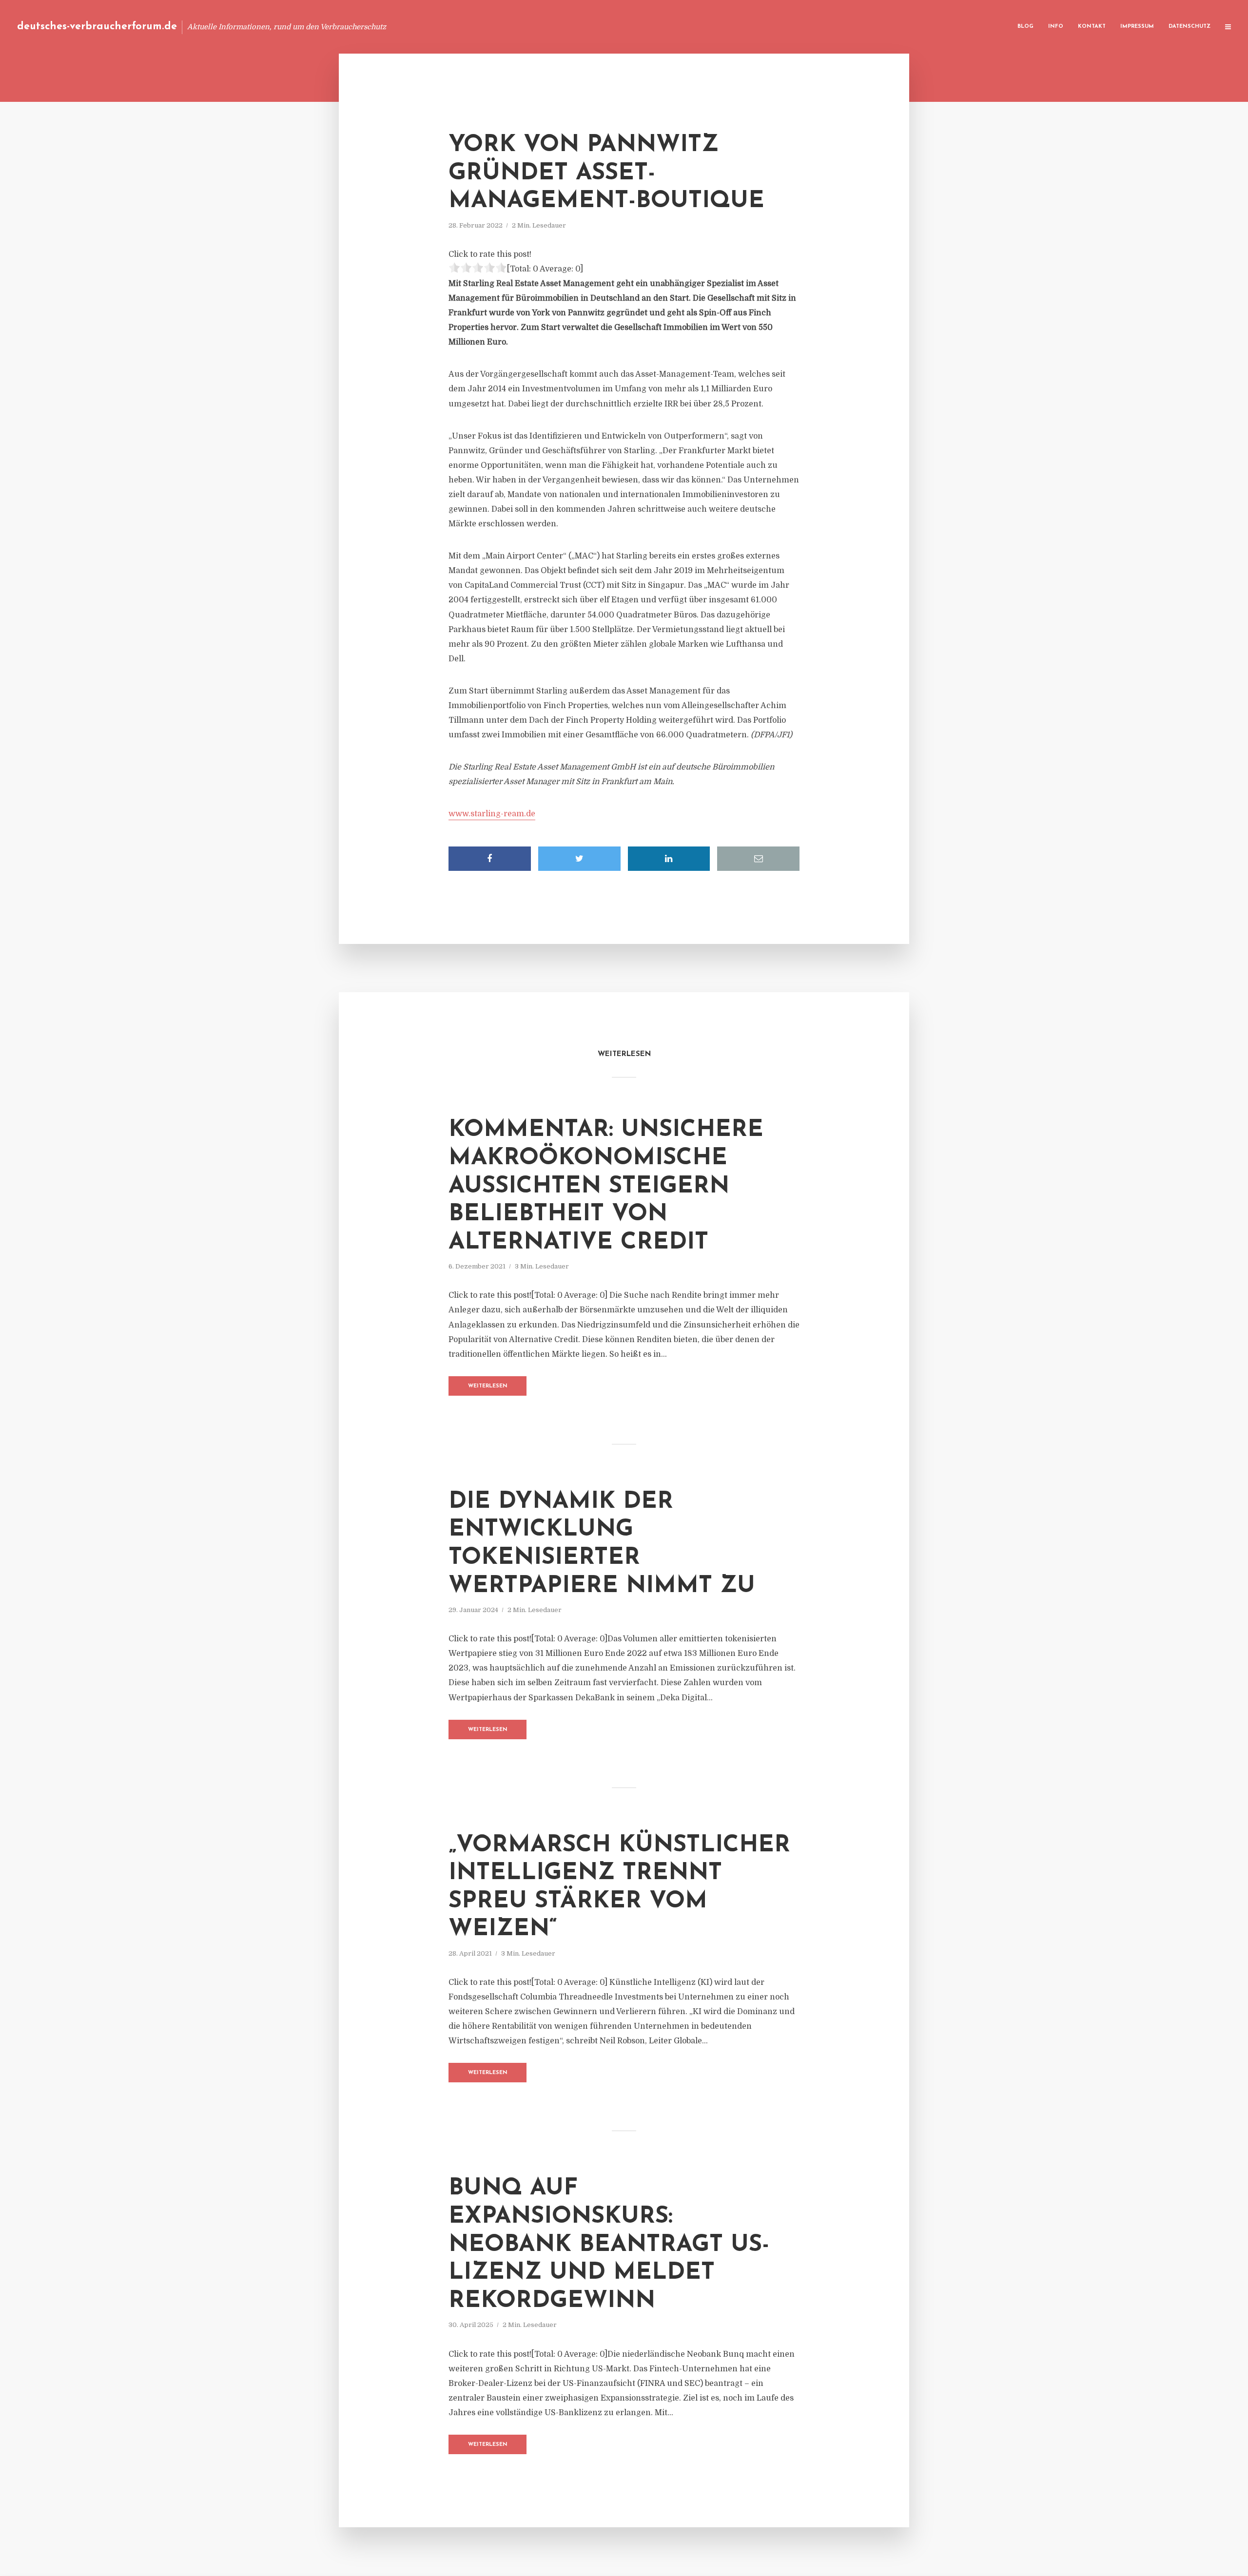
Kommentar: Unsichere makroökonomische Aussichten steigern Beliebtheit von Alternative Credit (606, 1186)
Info (1056, 27)
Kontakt (1092, 27)
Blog (1025, 27)
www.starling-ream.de (492, 814)
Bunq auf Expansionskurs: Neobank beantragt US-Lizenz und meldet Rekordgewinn (609, 2245)
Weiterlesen (488, 1386)
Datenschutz (1189, 27)
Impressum (1137, 27)
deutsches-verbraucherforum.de (97, 27)
